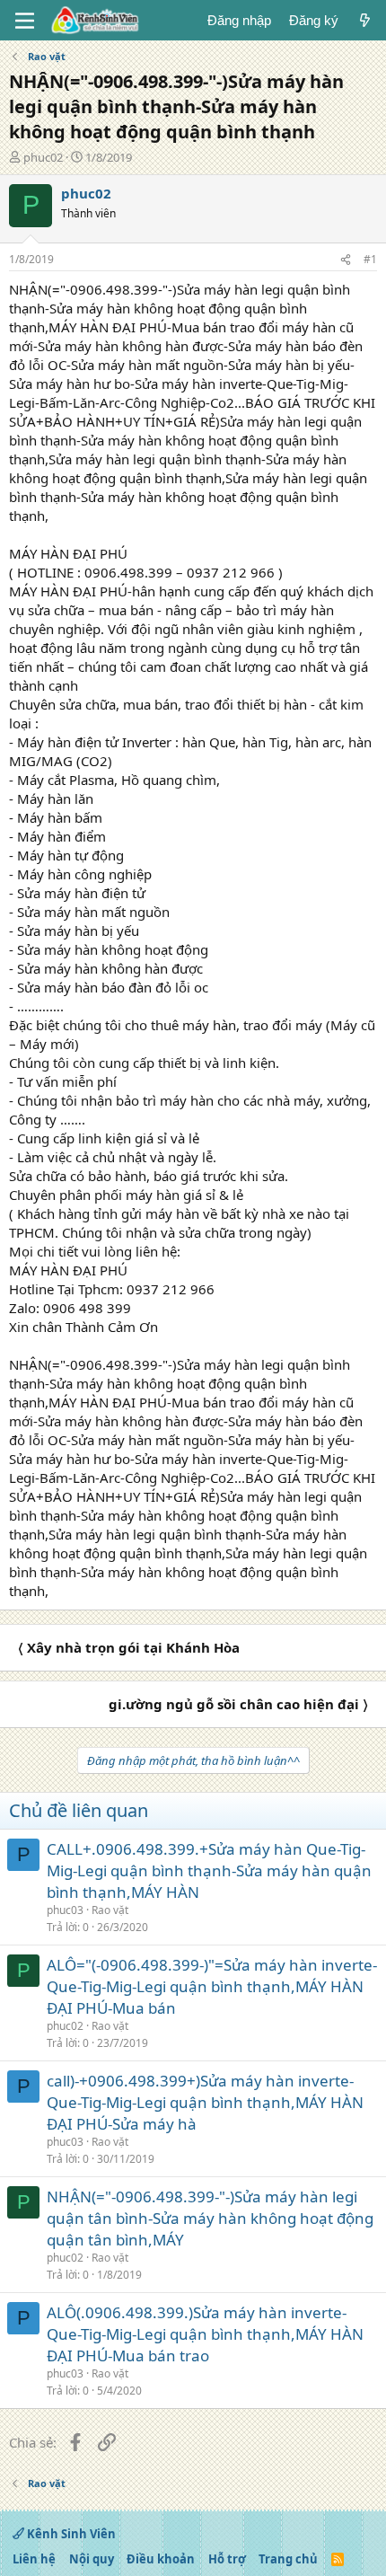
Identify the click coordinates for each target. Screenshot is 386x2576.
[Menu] (25, 21)
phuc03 (65, 1910)
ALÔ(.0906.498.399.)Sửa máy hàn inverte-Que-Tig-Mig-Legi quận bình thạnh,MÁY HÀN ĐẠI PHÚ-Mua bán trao (205, 2334)
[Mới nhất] (365, 20)
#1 (370, 259)
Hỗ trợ (227, 2559)
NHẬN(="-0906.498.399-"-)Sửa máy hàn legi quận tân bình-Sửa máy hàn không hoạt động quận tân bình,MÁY (210, 2218)
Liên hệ (34, 2559)
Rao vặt (110, 1910)
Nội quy (92, 2559)
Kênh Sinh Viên (70, 2534)
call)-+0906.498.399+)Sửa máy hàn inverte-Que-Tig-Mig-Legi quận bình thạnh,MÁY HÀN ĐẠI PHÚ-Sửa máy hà (205, 2102)
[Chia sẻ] (346, 260)
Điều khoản (161, 2559)
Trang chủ (288, 2559)
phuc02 (43, 157)
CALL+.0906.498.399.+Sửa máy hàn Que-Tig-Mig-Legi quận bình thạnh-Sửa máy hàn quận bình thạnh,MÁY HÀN (209, 1870)
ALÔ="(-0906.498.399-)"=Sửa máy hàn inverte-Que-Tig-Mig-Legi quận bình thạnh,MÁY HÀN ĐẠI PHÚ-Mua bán (212, 1986)
